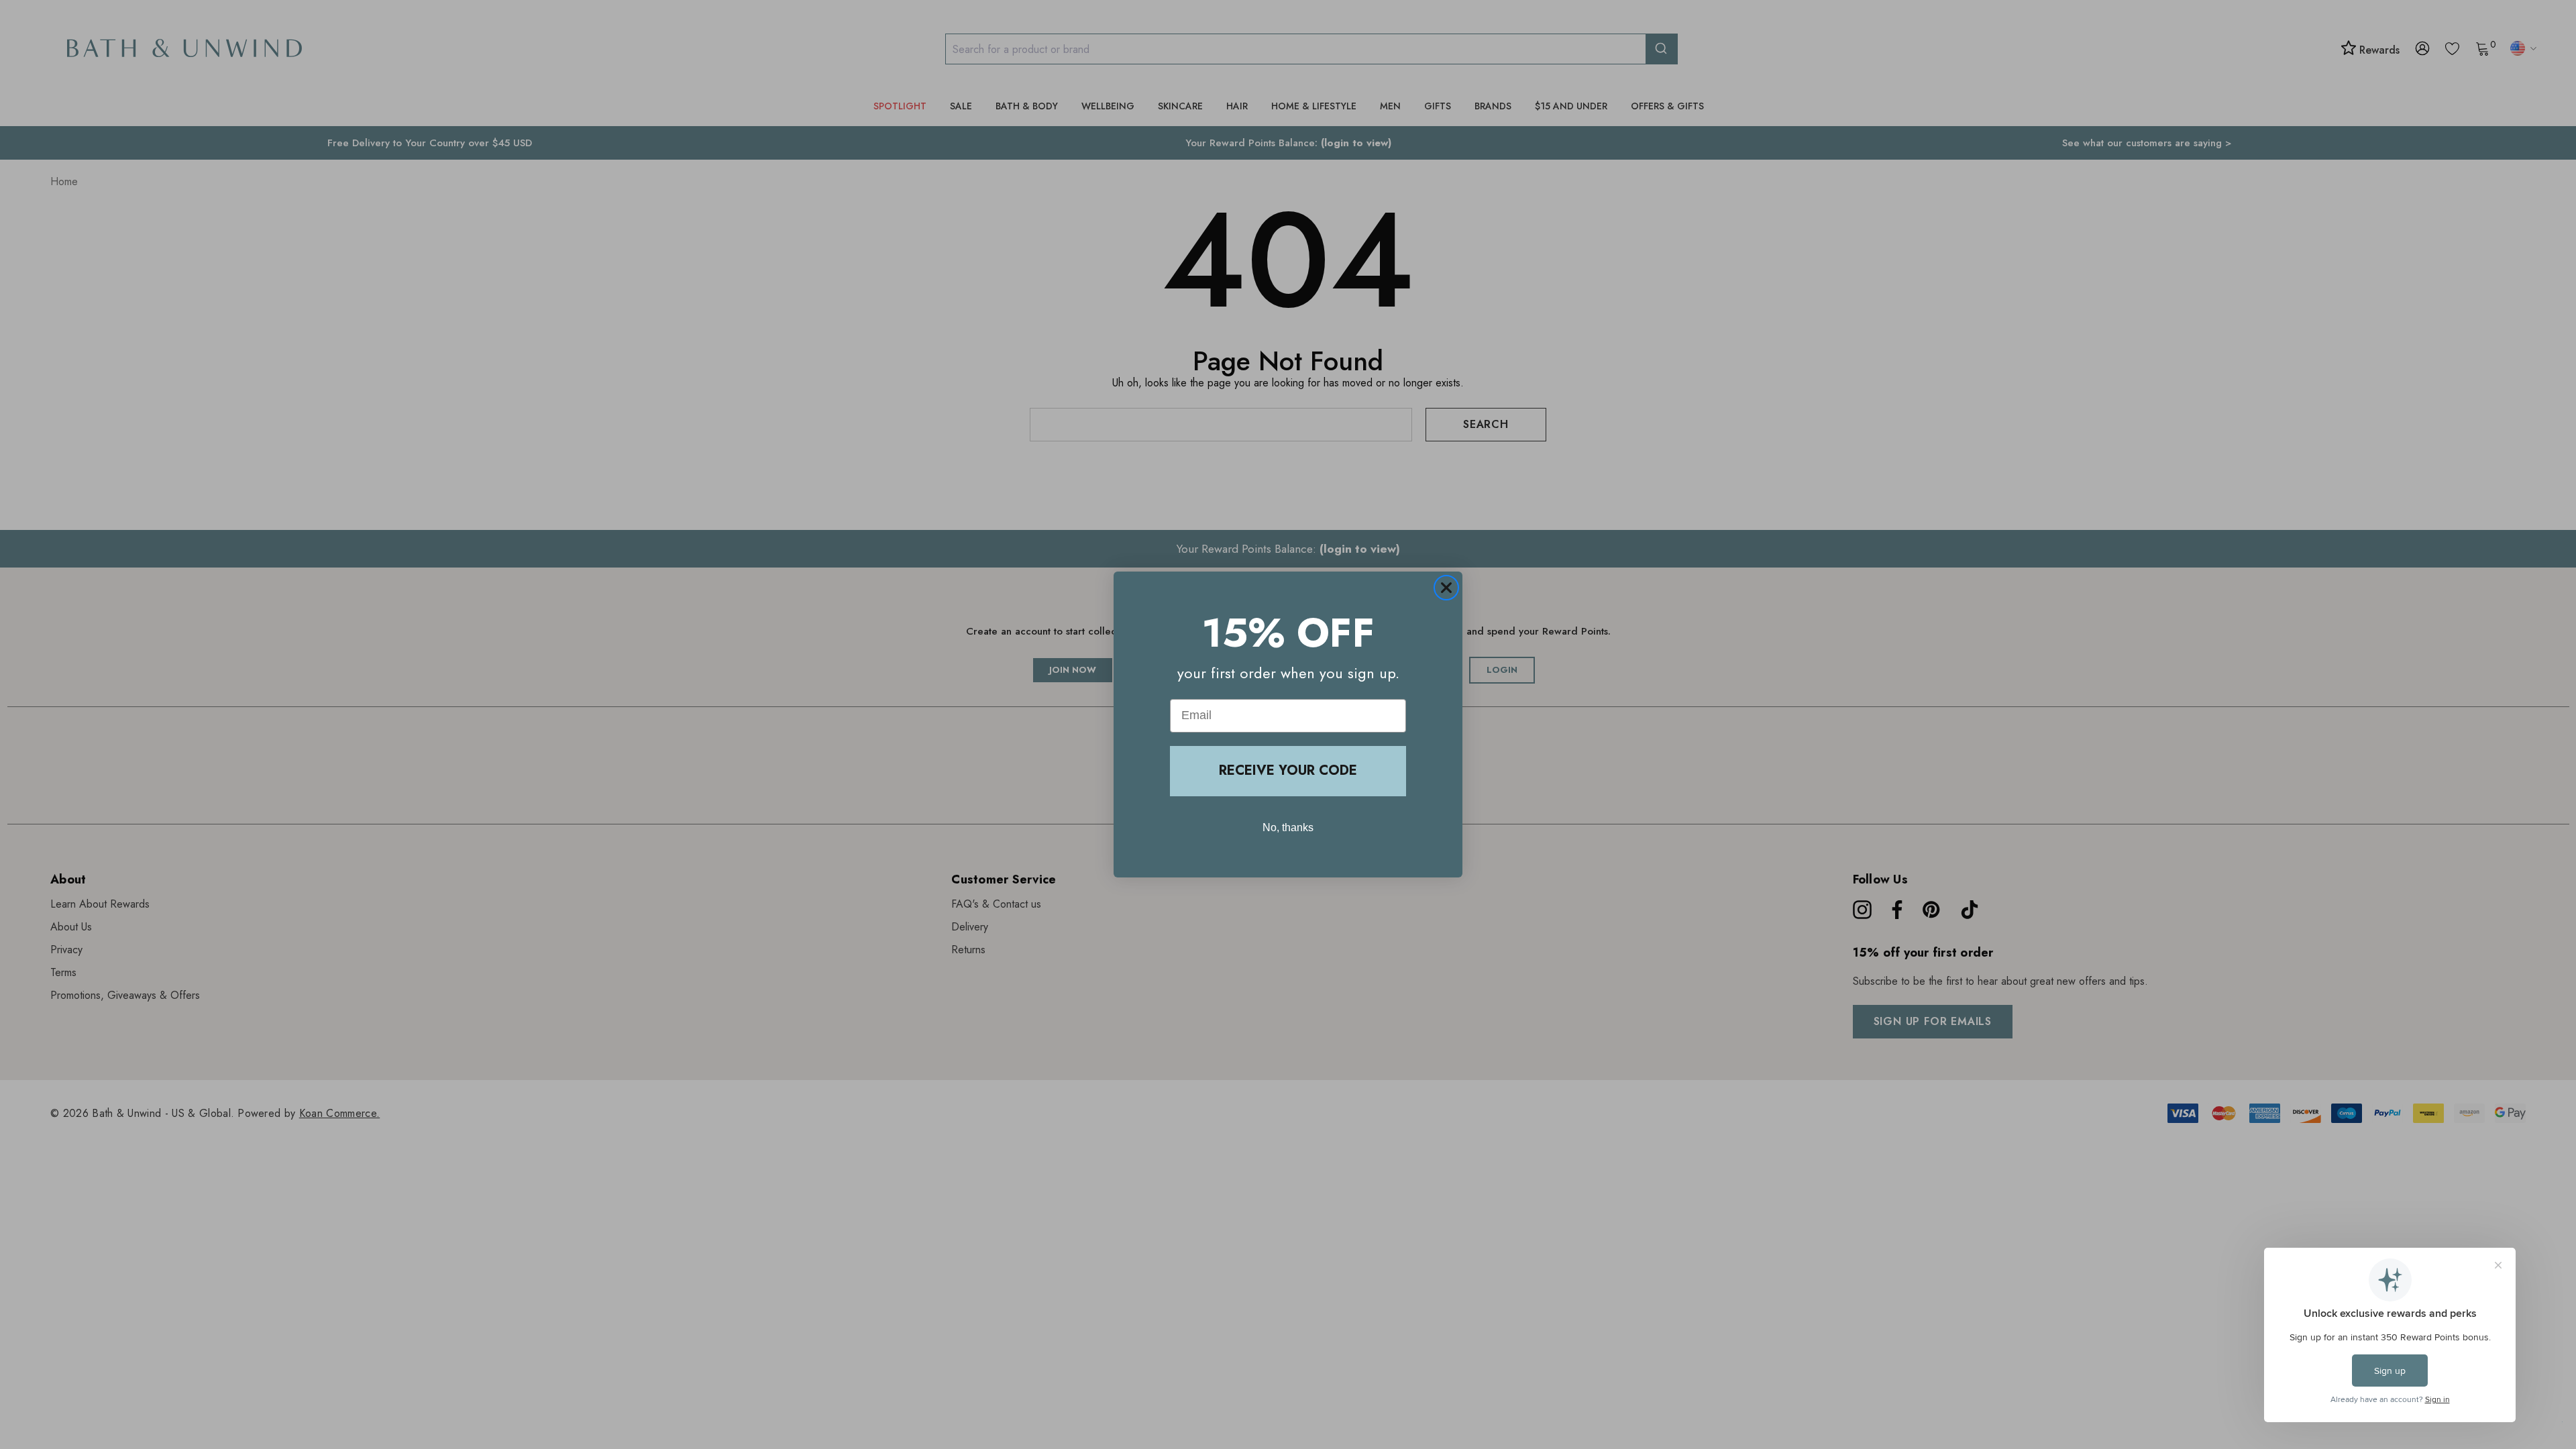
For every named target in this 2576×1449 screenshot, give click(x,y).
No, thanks (1288, 827)
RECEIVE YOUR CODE (1288, 770)
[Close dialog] (1446, 588)
